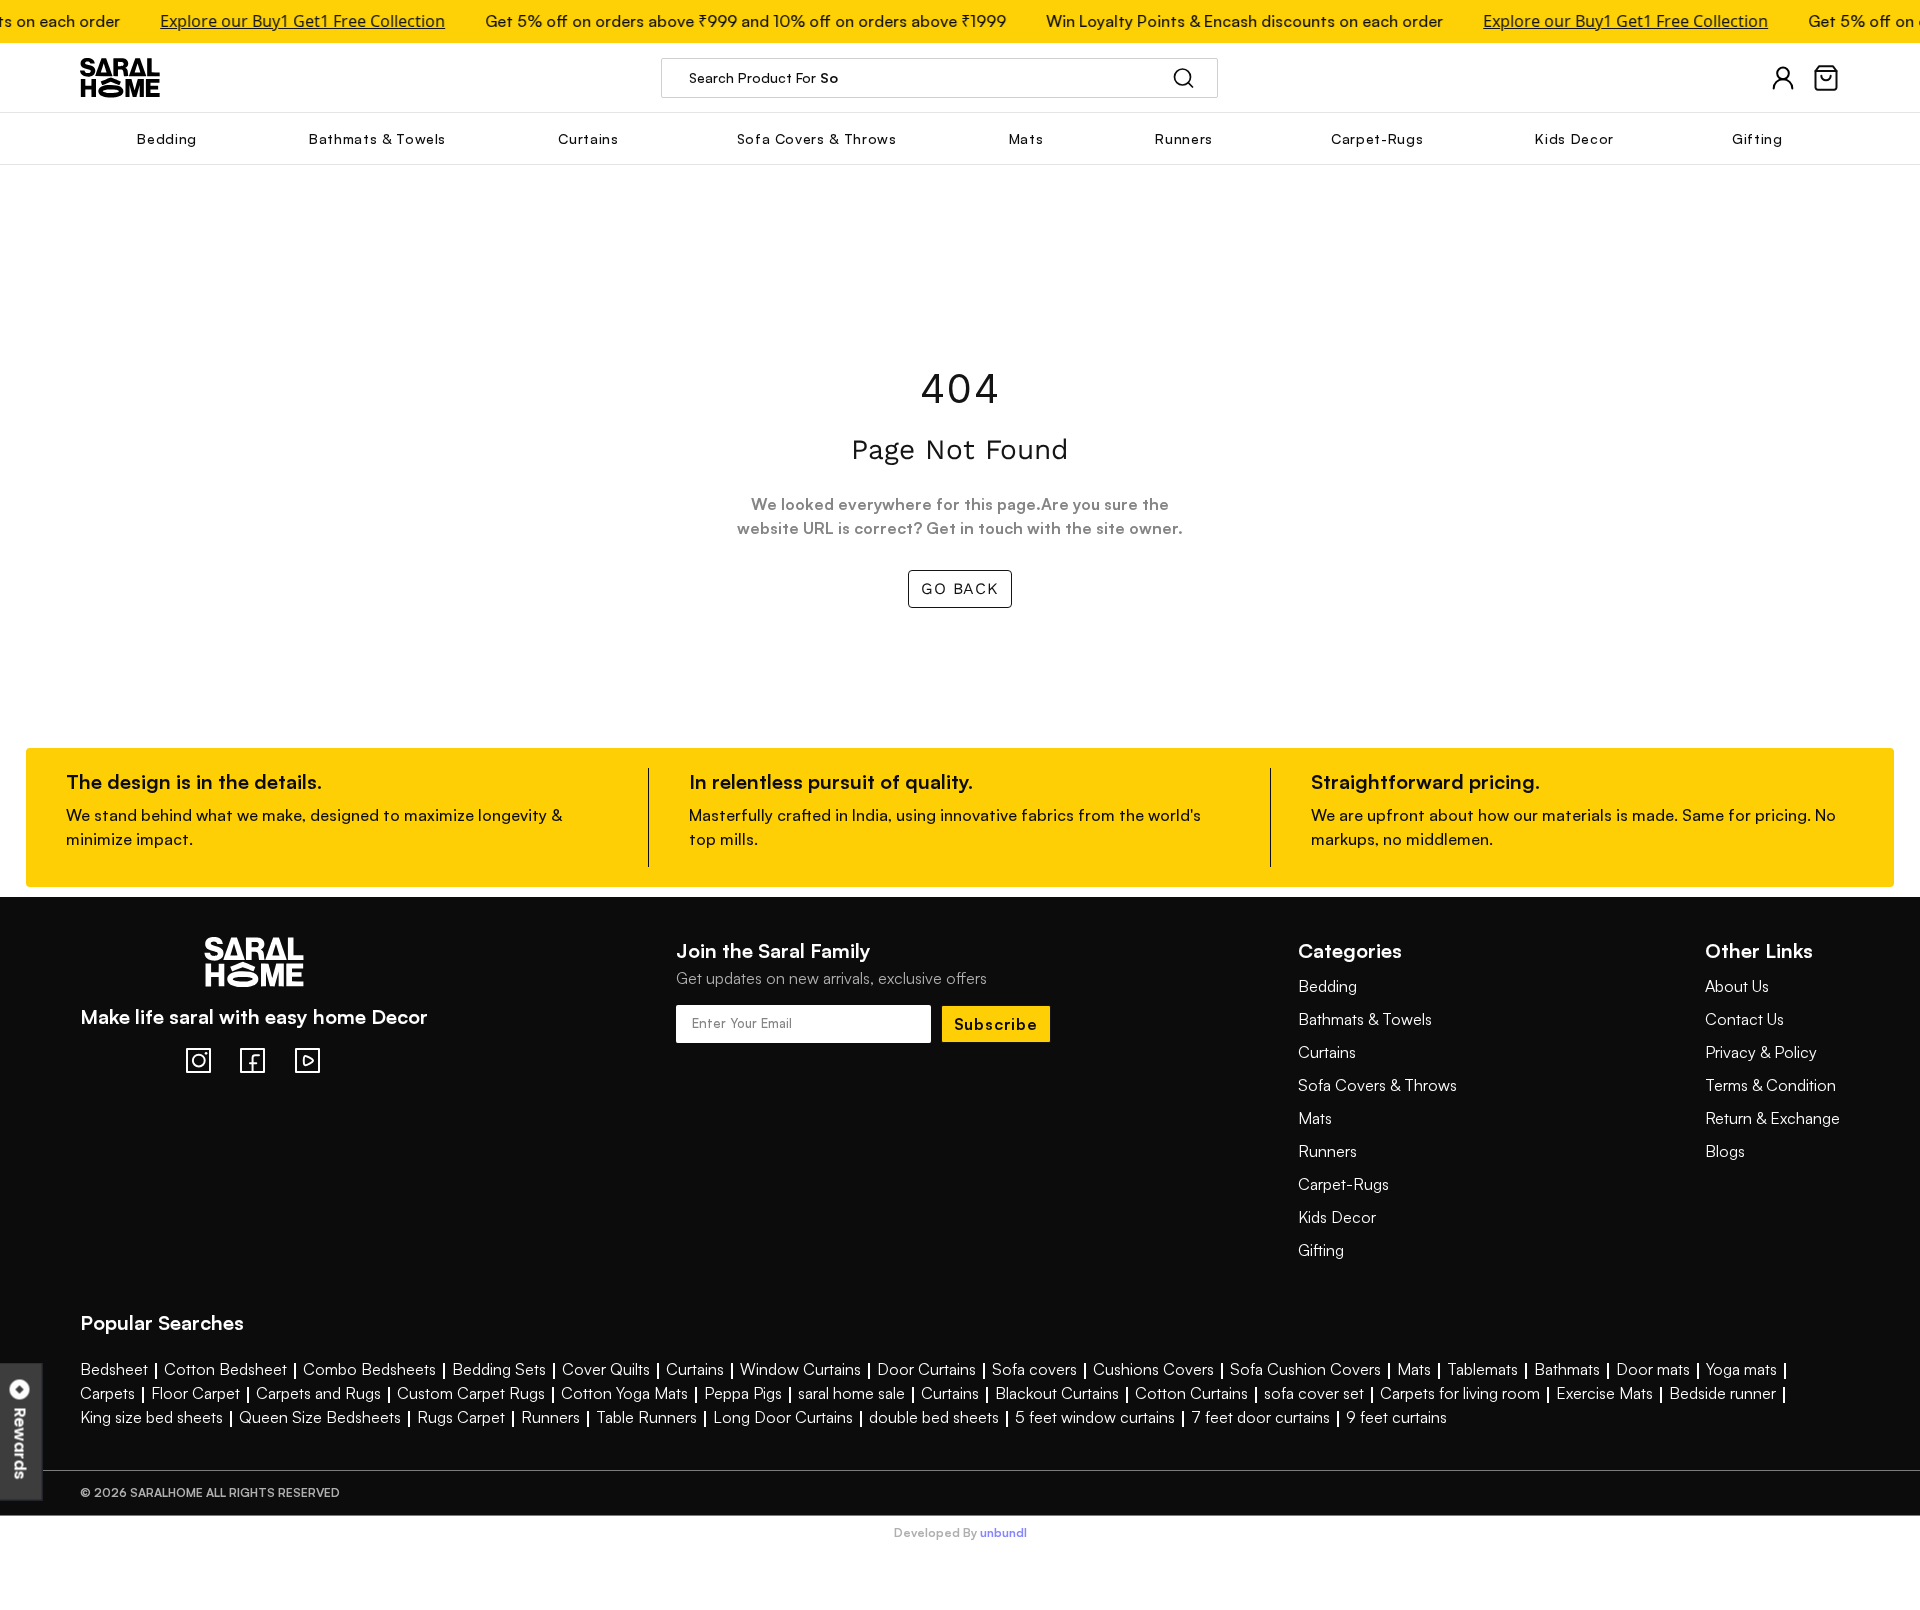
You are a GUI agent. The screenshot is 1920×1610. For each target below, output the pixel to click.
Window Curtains (800, 1369)
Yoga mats (1741, 1369)
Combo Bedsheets (369, 1369)
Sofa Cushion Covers (1305, 1369)
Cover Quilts (606, 1369)
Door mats (1653, 1369)
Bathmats (1567, 1369)
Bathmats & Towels (1365, 1019)
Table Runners (646, 1417)
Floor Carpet (195, 1393)
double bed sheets (934, 1417)
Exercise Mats (1604, 1393)
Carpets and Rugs (318, 1393)
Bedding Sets (499, 1369)
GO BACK (960, 588)
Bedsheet (114, 1369)
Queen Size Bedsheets (320, 1417)
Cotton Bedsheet (225, 1369)
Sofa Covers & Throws (1377, 1085)
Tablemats (1482, 1369)
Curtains (1327, 1052)
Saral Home (120, 77)
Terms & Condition (1770, 1085)
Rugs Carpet (461, 1417)
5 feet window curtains (1095, 1417)
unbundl (1003, 1533)
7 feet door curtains (1260, 1417)
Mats (1315, 1118)
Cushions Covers (1153, 1369)
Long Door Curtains (783, 1417)
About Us (1737, 986)
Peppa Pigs (743, 1393)
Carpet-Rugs (1343, 1184)
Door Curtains (926, 1369)
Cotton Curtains (1191, 1393)
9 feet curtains (1396, 1417)
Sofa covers (1034, 1369)
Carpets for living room (1460, 1393)
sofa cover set (1314, 1393)
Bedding (1327, 986)
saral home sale (851, 1393)
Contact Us (1744, 1019)
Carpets (107, 1393)
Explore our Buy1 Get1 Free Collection (294, 21)
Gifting (1321, 1250)
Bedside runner (1722, 1393)
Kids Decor (1337, 1217)
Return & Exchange (1772, 1118)
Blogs (1725, 1151)
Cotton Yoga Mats (624, 1393)
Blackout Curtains (1057, 1393)
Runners (1327, 1151)
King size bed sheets (151, 1417)
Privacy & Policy (1761, 1052)
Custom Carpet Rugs (471, 1393)
